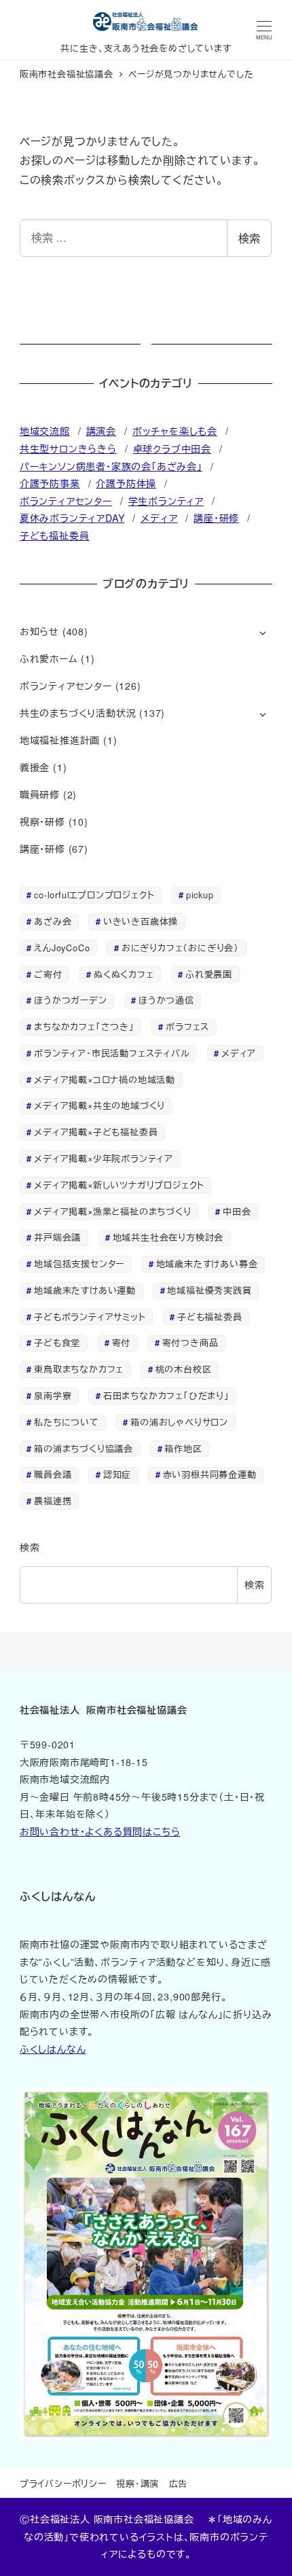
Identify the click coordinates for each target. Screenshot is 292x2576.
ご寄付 (48, 974)
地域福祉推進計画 (60, 740)
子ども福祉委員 (55, 535)
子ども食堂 (57, 1342)
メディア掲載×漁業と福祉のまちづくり (112, 1211)
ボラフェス (187, 1026)
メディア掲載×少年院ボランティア (104, 1158)
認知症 (117, 1474)
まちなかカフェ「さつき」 (84, 1026)
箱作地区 (183, 1448)
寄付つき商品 (190, 1342)
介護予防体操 (126, 483)
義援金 (35, 767)
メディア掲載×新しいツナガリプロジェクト (119, 1185)
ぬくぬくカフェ (124, 974)
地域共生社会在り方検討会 (168, 1237)
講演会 (101, 431)
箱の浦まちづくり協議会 (84, 1448)
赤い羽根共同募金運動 (210, 1474)
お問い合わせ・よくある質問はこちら (100, 1831)
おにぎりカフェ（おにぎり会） (180, 948)
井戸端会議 (57, 1237)
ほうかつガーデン (70, 1000)
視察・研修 (42, 822)
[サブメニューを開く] (262, 632)
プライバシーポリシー (63, 2483)
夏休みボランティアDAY (72, 518)
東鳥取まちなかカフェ (79, 1369)
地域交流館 (45, 431)
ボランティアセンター (66, 501)
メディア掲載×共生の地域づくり (99, 1105)
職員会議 (53, 1474)
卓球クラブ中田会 (172, 448)
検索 (249, 238)
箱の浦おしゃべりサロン (179, 1422)
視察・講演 (138, 2483)
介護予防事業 (50, 483)
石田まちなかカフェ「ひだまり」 (166, 1395)
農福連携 (53, 1501)
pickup (200, 895)
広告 (179, 2483)
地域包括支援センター (79, 1264)
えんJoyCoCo (62, 948)
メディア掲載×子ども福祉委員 (96, 1132)
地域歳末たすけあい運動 (85, 1290)
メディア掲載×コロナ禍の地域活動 (105, 1079)
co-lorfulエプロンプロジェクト (94, 895)
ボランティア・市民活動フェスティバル (112, 1053)
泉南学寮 (53, 1395)
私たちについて (67, 1422)
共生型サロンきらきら (68, 448)
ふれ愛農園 (209, 974)
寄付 (122, 1342)
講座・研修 (216, 518)
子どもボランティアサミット (90, 1317)
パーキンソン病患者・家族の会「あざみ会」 (111, 466)
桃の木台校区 (184, 1369)
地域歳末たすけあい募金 (207, 1264)
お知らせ (39, 631)
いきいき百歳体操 (141, 921)
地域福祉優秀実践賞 (209, 1290)
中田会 (237, 1211)
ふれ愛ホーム (49, 658)
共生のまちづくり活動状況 (78, 713)
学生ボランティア (166, 501)
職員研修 (40, 794)
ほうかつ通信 (166, 1000)
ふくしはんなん (53, 2049)
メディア (159, 518)
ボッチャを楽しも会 (175, 431)
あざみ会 (53, 921)
